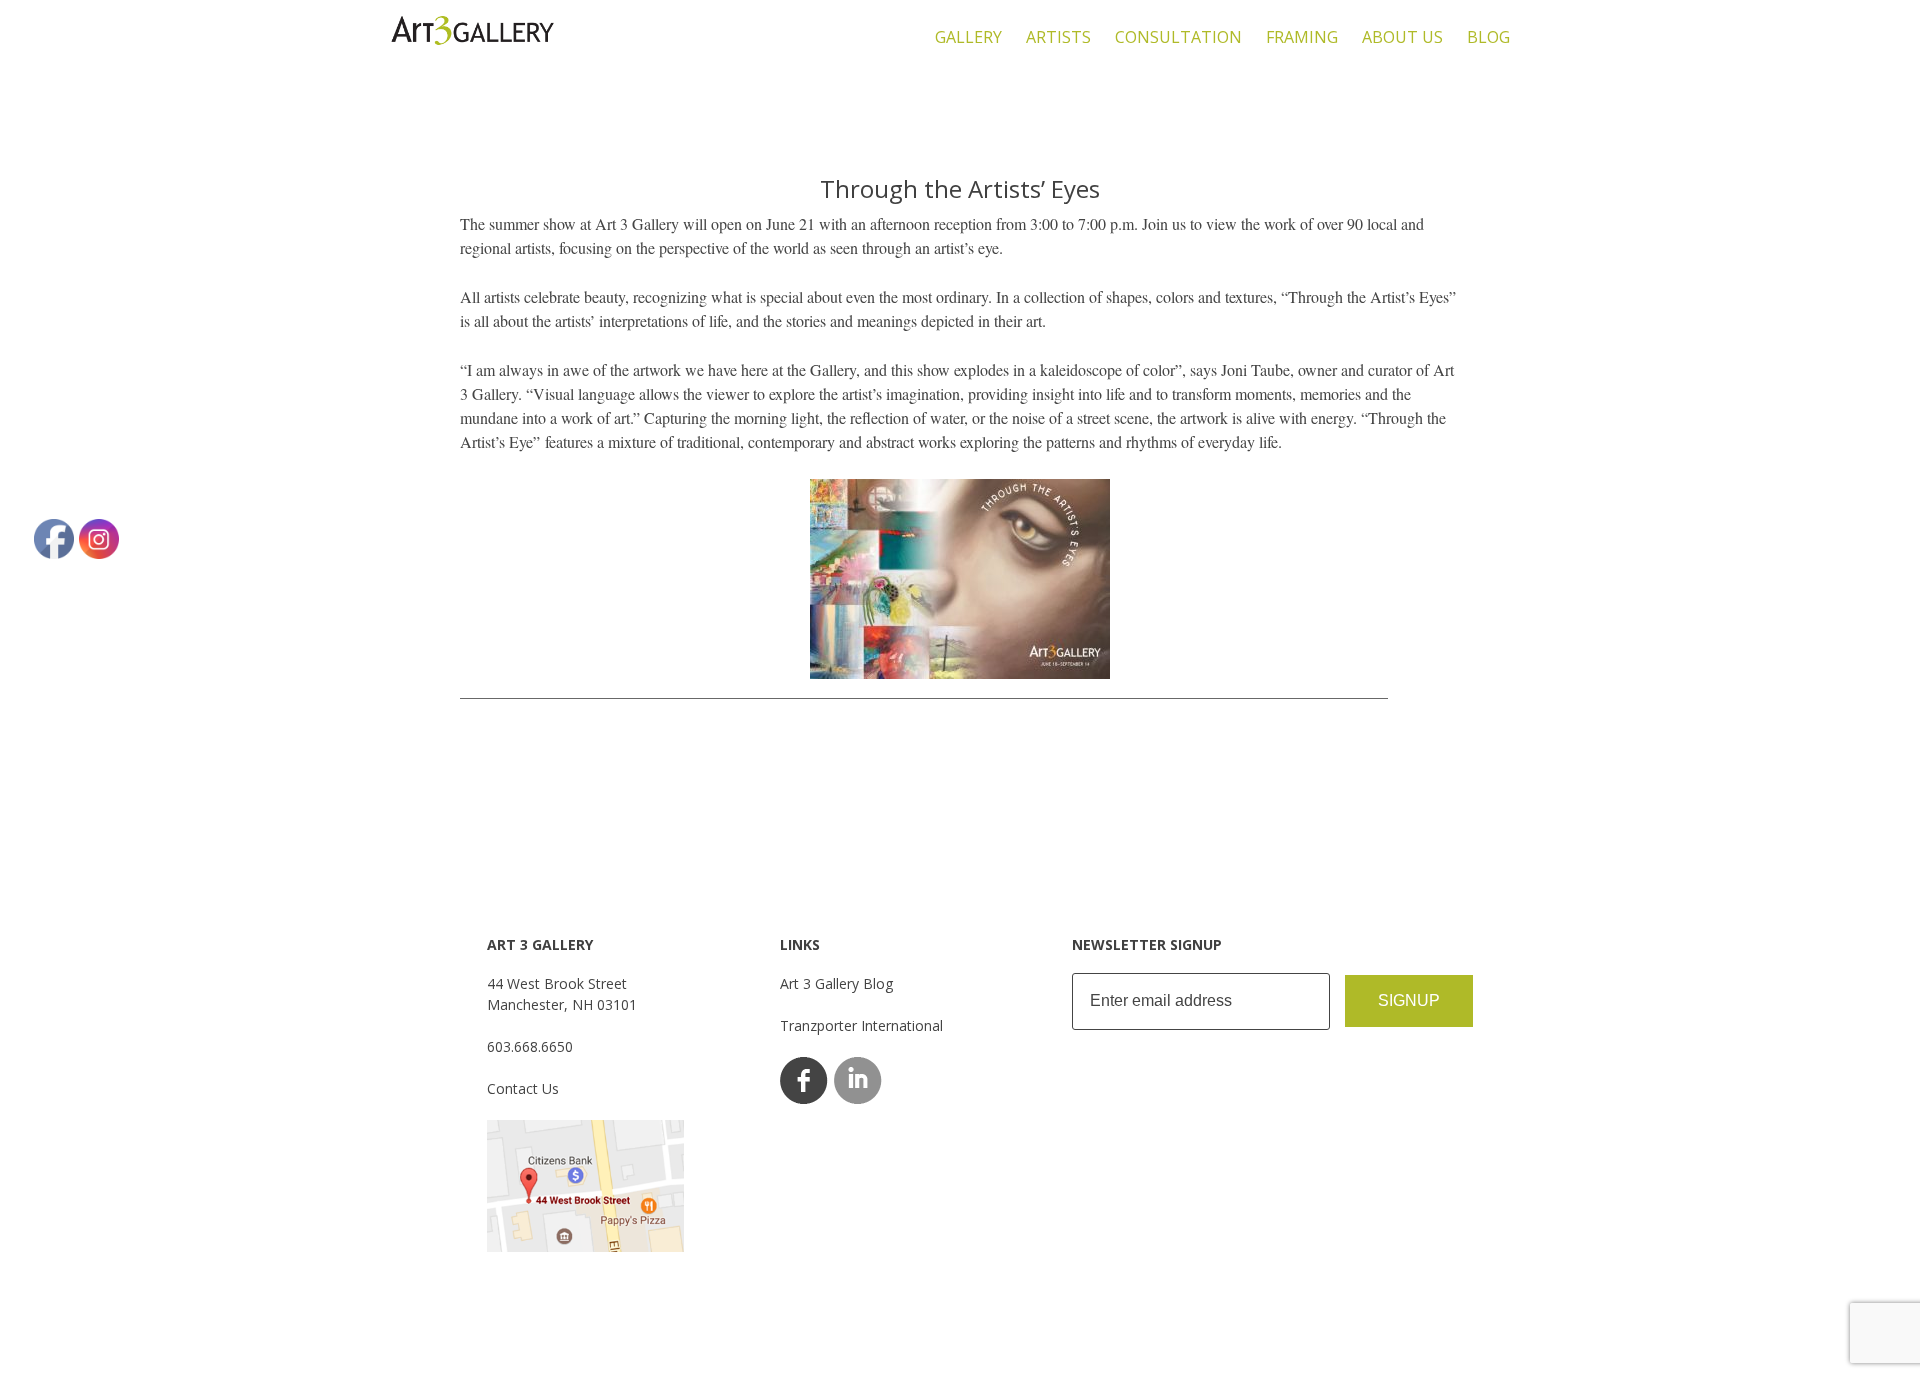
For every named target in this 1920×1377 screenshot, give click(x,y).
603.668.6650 (530, 1046)
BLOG (1488, 37)
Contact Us (523, 1088)
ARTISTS (1058, 37)
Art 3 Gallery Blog (836, 983)
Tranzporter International (861, 1025)
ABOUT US (1402, 37)
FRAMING (1302, 37)
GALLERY (968, 37)
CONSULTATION (1178, 37)
